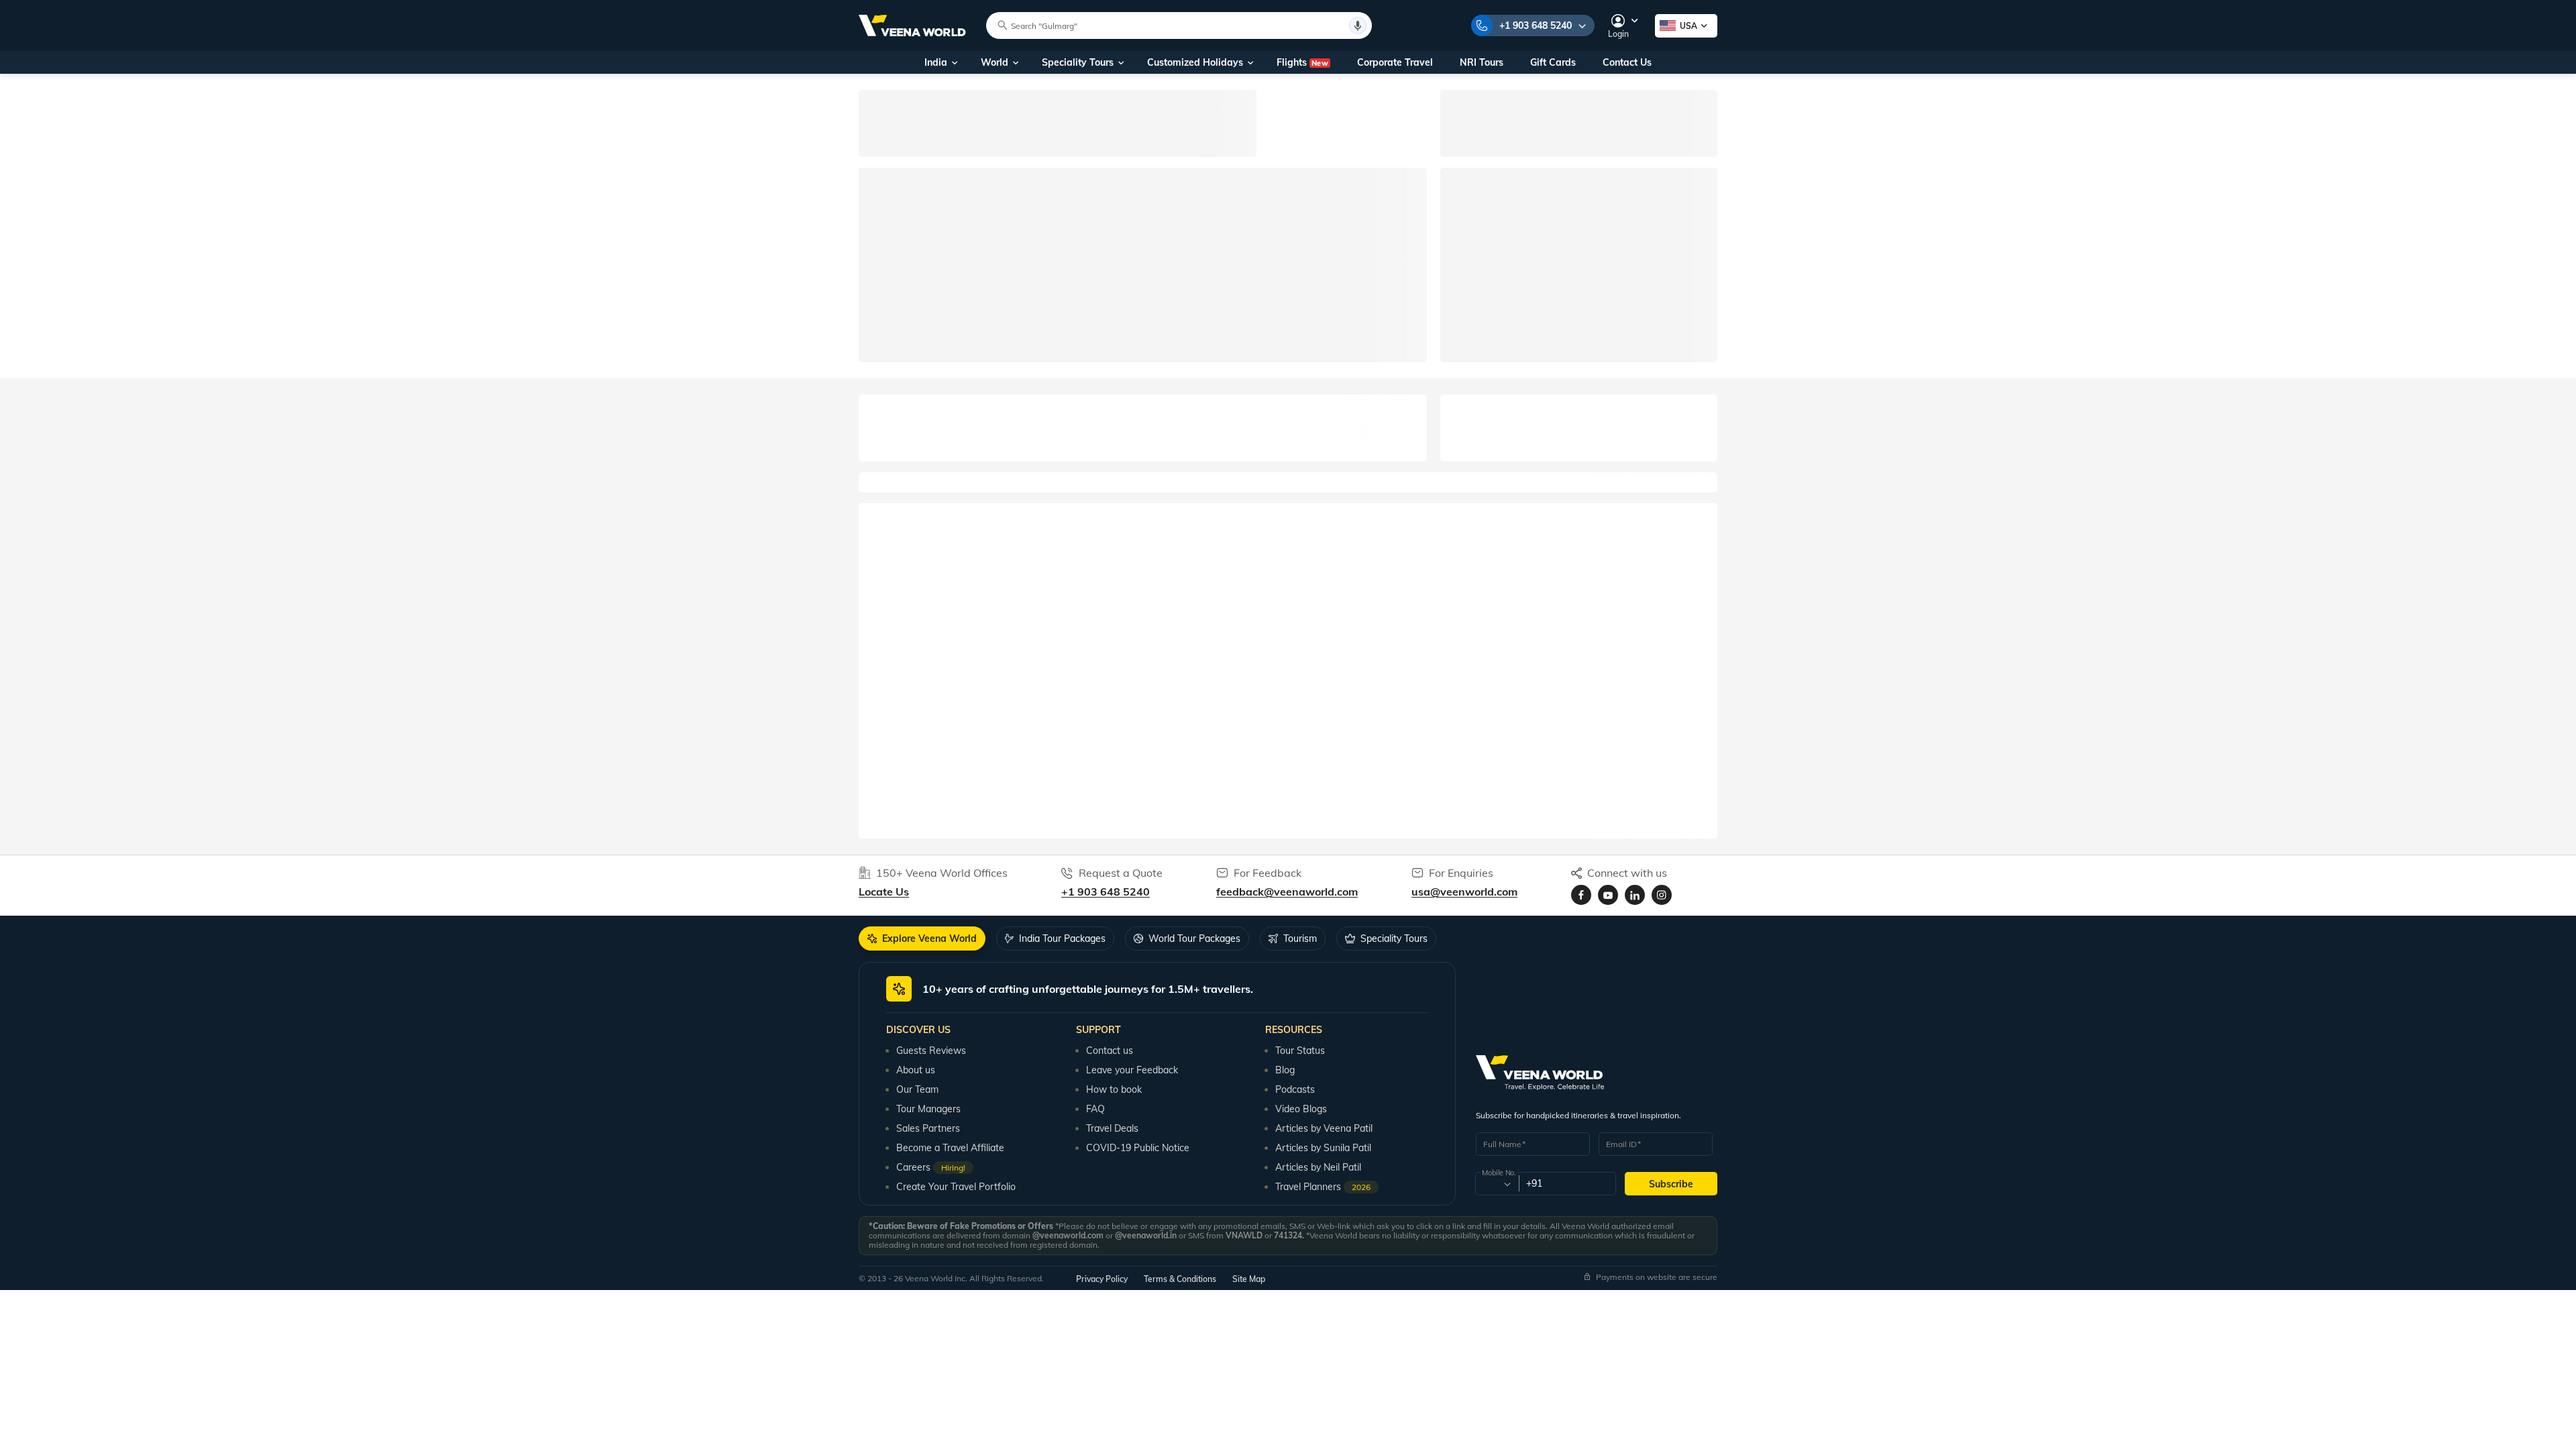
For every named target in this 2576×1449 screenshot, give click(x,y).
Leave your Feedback (1132, 1070)
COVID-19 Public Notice (1138, 1148)
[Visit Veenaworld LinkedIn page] (1635, 895)
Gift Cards (1553, 62)
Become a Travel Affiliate (950, 1148)
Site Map (1249, 1279)
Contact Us (1627, 62)
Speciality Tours (1078, 62)
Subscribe (1671, 1184)
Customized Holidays (1195, 62)
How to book (1114, 1089)
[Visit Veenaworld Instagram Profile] (1662, 895)
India (936, 62)
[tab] (922, 938)
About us (916, 1070)
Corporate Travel (1395, 62)
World (995, 62)
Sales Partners (928, 1128)
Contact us (1110, 1051)
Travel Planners (1323, 1187)
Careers (931, 1167)
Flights (1302, 62)
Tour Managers (928, 1109)
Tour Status (1300, 1051)
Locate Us (884, 892)
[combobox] (1496, 1184)
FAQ (1095, 1109)
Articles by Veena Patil (1324, 1128)
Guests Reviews (931, 1051)
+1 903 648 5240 (1536, 25)
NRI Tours (1482, 62)
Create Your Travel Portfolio (956, 1187)
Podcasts (1295, 1089)
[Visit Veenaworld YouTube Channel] (1608, 895)
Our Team (917, 1089)
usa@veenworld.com (1464, 892)
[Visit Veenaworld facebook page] (1581, 895)
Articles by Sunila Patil (1323, 1148)
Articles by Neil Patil (1318, 1167)
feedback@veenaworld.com (1287, 892)
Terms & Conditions (1180, 1279)
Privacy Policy (1102, 1279)
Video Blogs (1301, 1109)
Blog (1285, 1070)
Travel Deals (1112, 1128)
